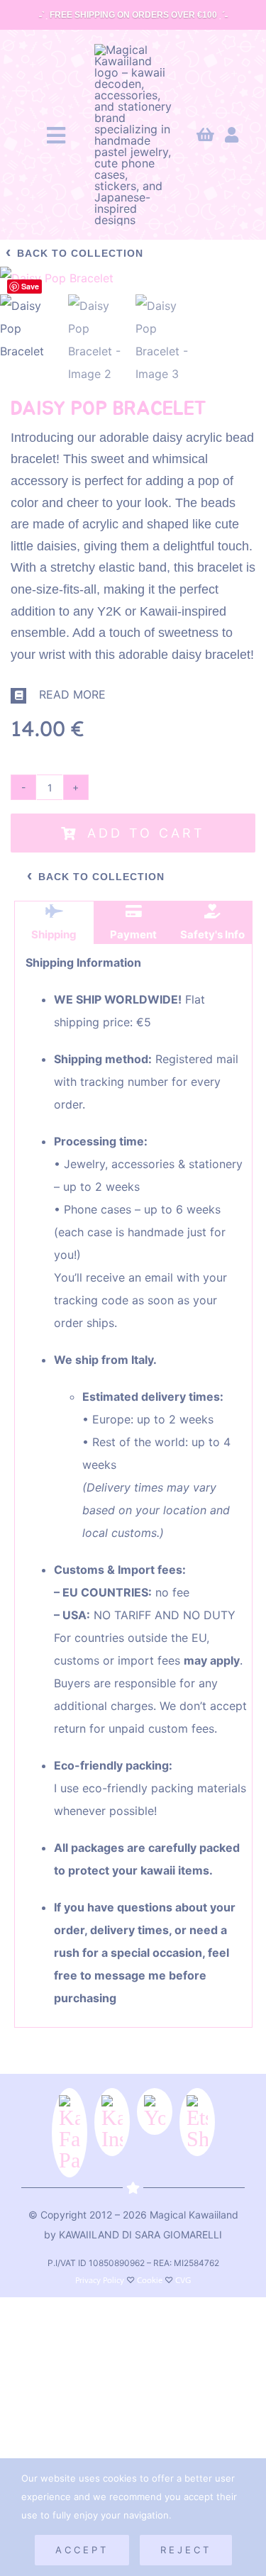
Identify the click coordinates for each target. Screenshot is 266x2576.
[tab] (55, 923)
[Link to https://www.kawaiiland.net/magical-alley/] (232, 135)
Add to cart (146, 833)
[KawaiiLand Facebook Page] (70, 2133)
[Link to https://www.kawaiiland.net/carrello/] (205, 135)
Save (30, 286)
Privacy (88, 2280)
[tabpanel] (134, 1486)
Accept (82, 2550)
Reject (186, 2550)
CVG (183, 2280)
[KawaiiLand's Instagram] (112, 2122)
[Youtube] (155, 2111)
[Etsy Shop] (197, 2122)
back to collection (74, 252)
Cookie (150, 2280)
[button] (133, 695)
